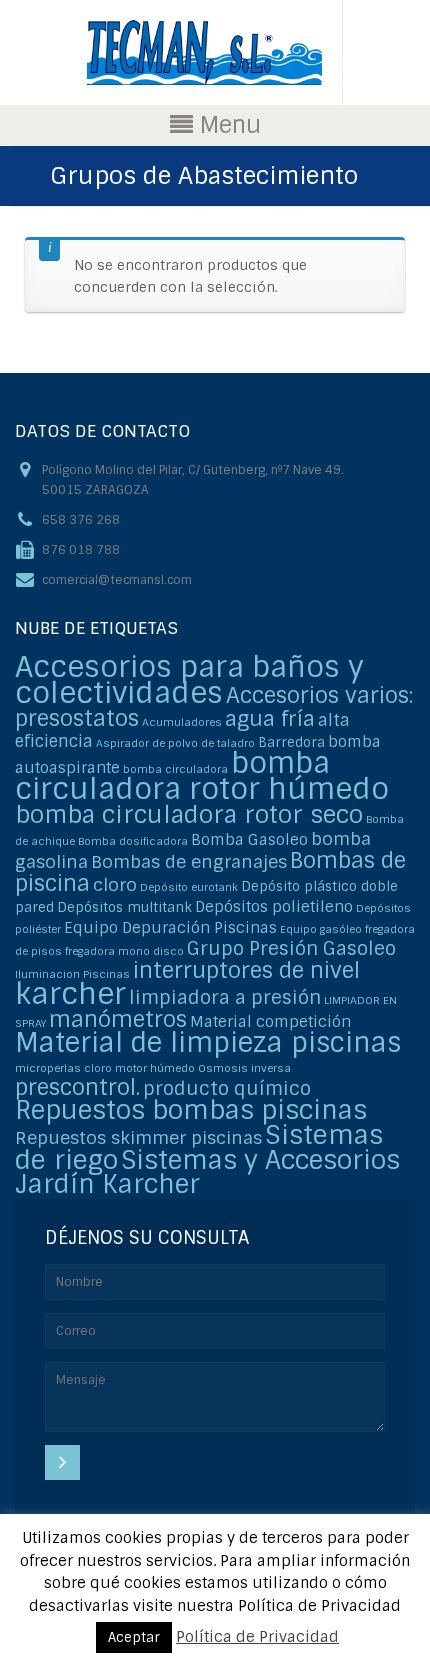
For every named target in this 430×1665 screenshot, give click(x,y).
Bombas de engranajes (189, 861)
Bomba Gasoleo (249, 840)
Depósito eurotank (189, 887)
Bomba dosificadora (133, 841)
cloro (115, 884)
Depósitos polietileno (274, 907)
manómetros (118, 1019)
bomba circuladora (175, 769)
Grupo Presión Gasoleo (291, 948)
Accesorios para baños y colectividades (189, 680)
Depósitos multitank (124, 907)
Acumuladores (182, 722)
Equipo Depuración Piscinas (170, 928)
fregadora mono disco (124, 951)
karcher (70, 994)
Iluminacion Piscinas (72, 974)
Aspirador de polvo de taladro (175, 743)
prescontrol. (77, 1087)
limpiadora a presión (225, 997)
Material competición (270, 1022)
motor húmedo (155, 1068)
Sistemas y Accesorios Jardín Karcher (207, 1172)
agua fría (270, 718)
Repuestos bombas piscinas (191, 1110)
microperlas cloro (63, 1068)
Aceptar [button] (134, 1637)
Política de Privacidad (257, 1637)
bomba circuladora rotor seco (189, 814)
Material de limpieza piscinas (208, 1042)
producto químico (227, 1088)
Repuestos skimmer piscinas (138, 1137)
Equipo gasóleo (321, 929)
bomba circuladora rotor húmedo (202, 776)
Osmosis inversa (244, 1068)
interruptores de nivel (246, 970)
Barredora (291, 742)
